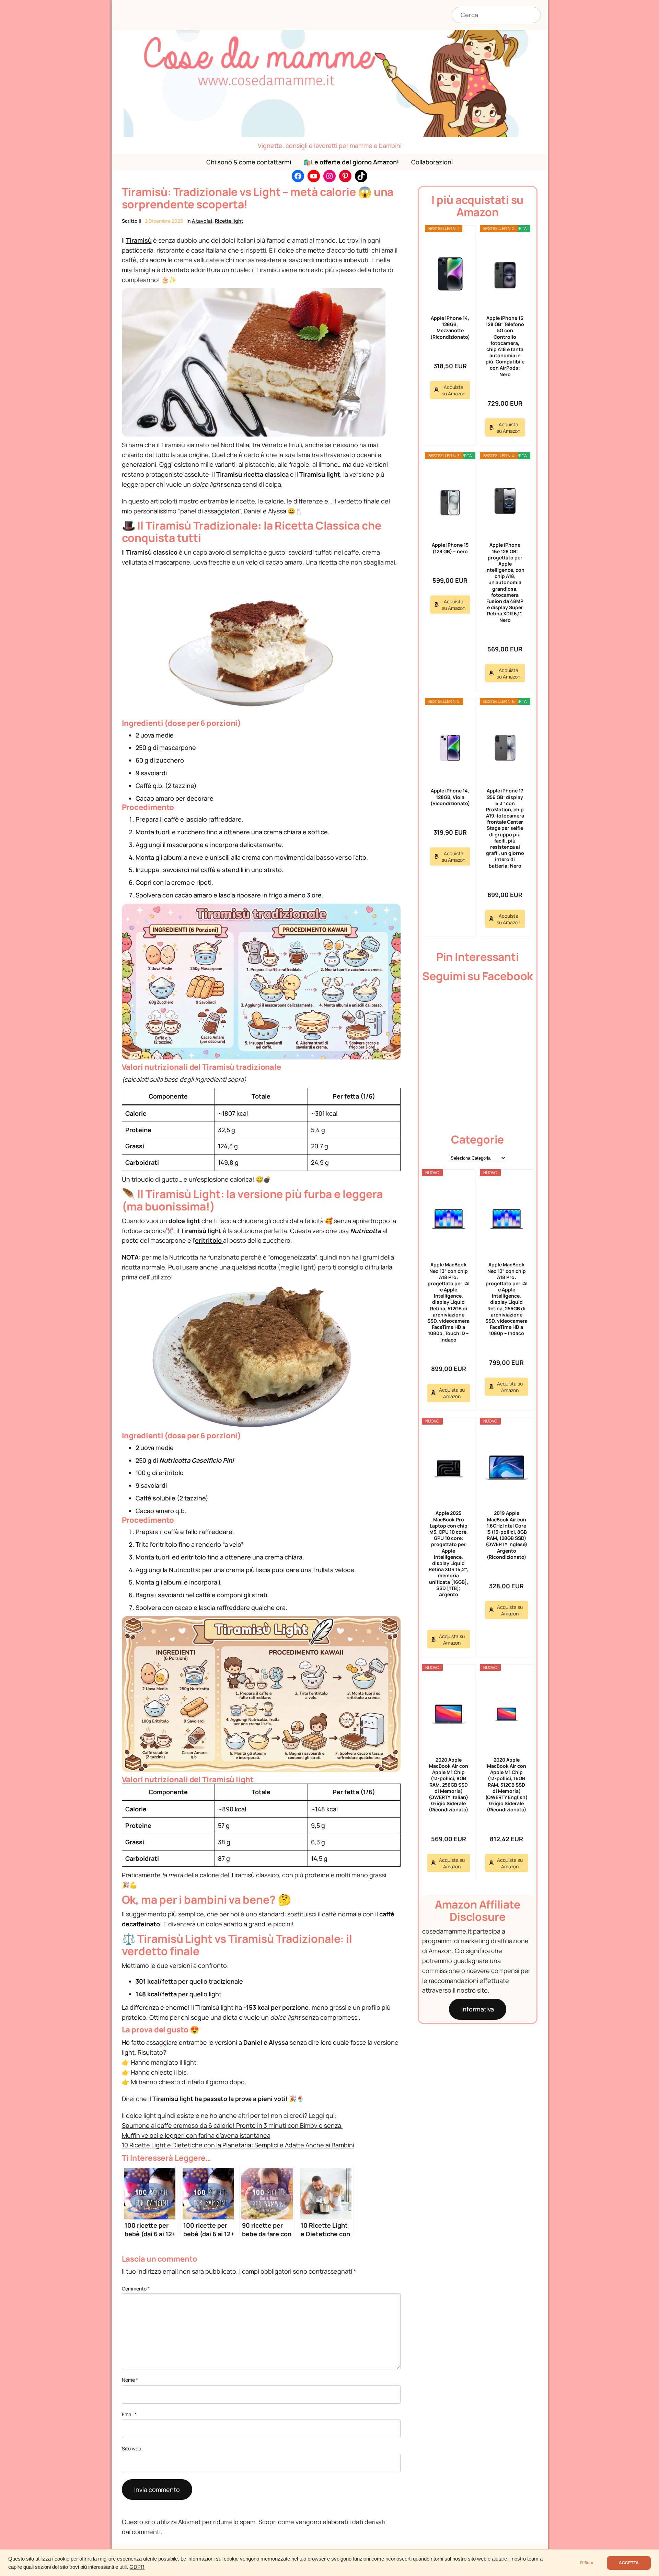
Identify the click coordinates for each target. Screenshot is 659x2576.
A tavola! (202, 221)
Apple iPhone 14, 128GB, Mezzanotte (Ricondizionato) (450, 327)
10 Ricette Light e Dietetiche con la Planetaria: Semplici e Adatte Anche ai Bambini (238, 2145)
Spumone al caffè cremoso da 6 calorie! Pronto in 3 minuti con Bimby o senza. (232, 2125)
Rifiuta (587, 2563)
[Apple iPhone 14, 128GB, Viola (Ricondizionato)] (450, 747)
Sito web (131, 2449)
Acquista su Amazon (454, 390)
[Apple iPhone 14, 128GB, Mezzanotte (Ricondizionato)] (450, 274)
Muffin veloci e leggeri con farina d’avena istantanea (196, 2135)
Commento (136, 2289)
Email (129, 2414)
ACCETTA (629, 2563)
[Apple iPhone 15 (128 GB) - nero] (450, 501)
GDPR (137, 2567)
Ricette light (229, 221)
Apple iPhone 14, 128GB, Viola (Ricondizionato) (450, 797)
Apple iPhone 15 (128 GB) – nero (450, 548)
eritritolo (209, 1240)
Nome (130, 2380)
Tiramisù (139, 240)
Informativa (478, 2009)
